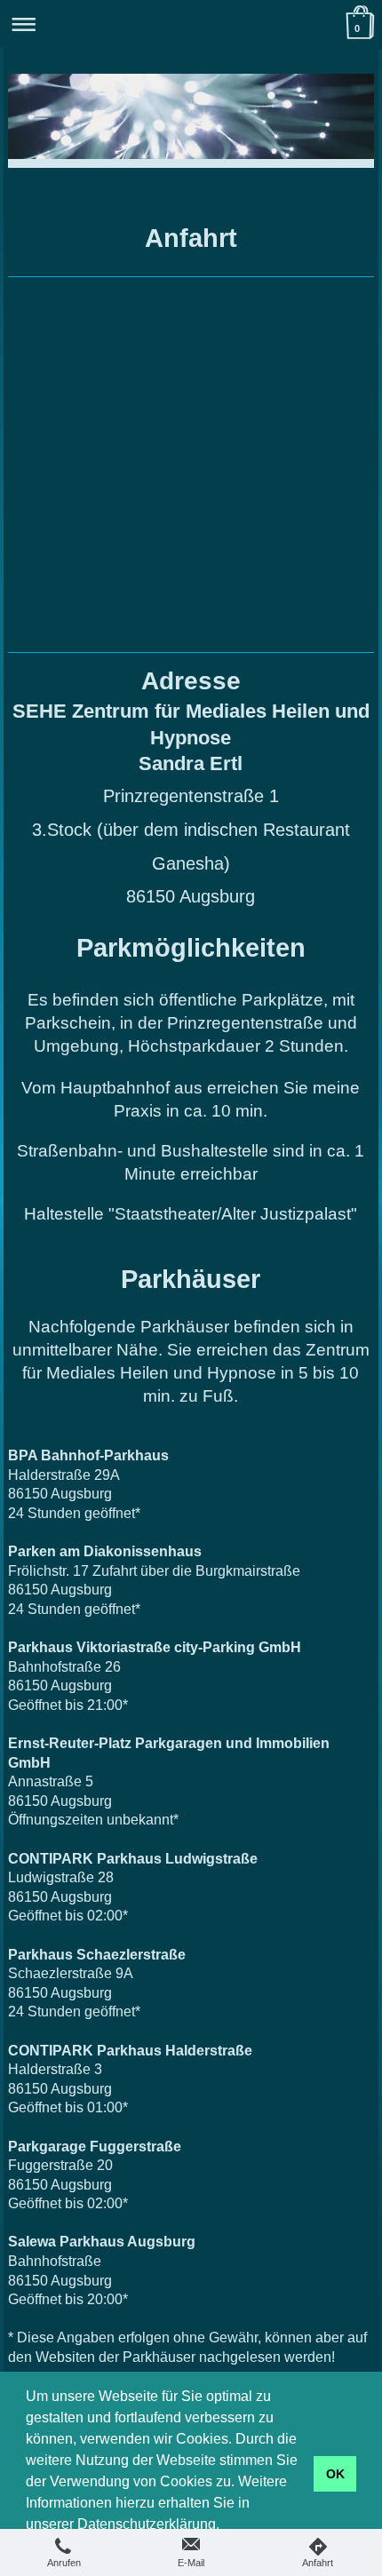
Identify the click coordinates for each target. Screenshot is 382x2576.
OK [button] (335, 2474)
